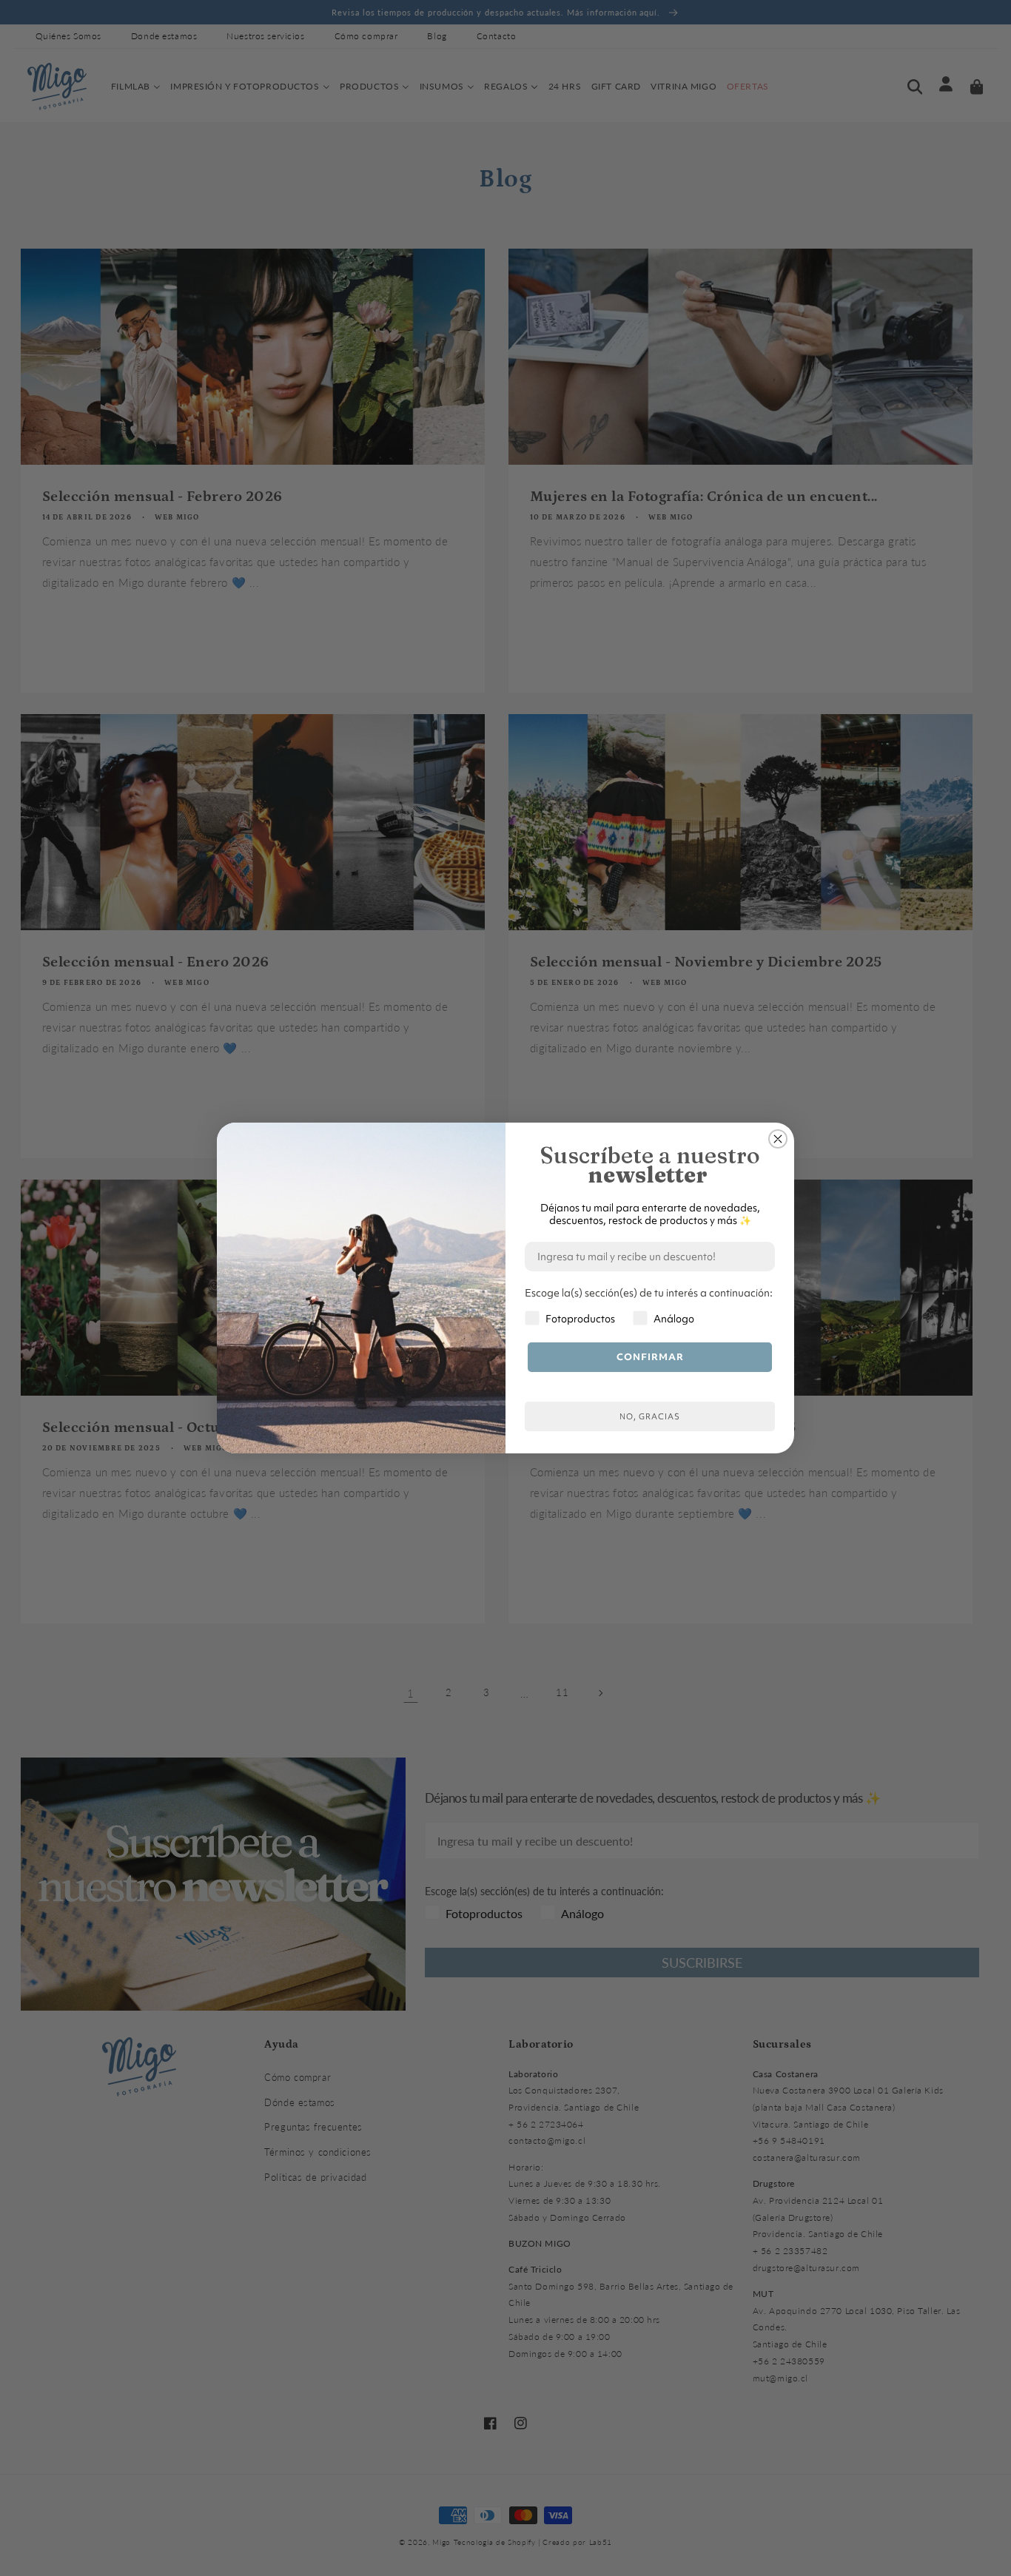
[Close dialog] (778, 1139)
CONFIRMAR (650, 1357)
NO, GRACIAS (650, 1416)
